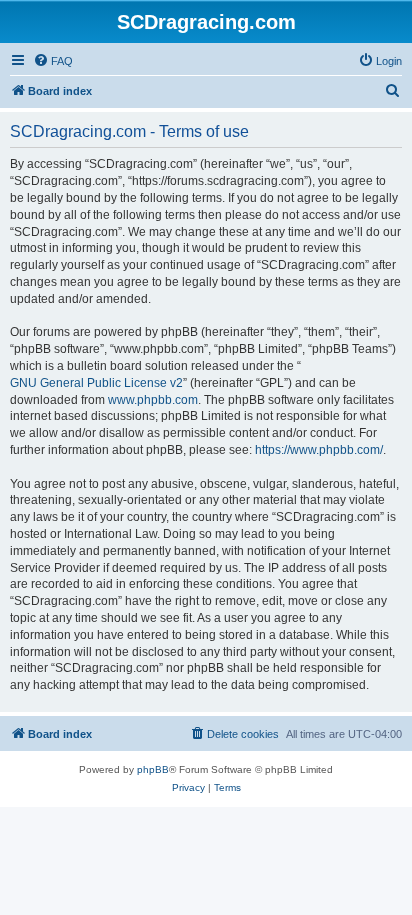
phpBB (153, 769)
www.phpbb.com (153, 400)
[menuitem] (53, 61)
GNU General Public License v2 (96, 383)
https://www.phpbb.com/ (319, 450)
